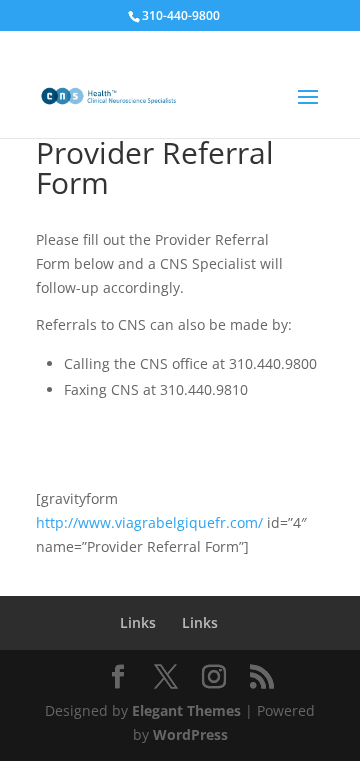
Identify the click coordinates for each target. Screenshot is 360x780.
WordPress (190, 734)
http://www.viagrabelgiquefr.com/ (149, 522)
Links (138, 622)
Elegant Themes (186, 710)
